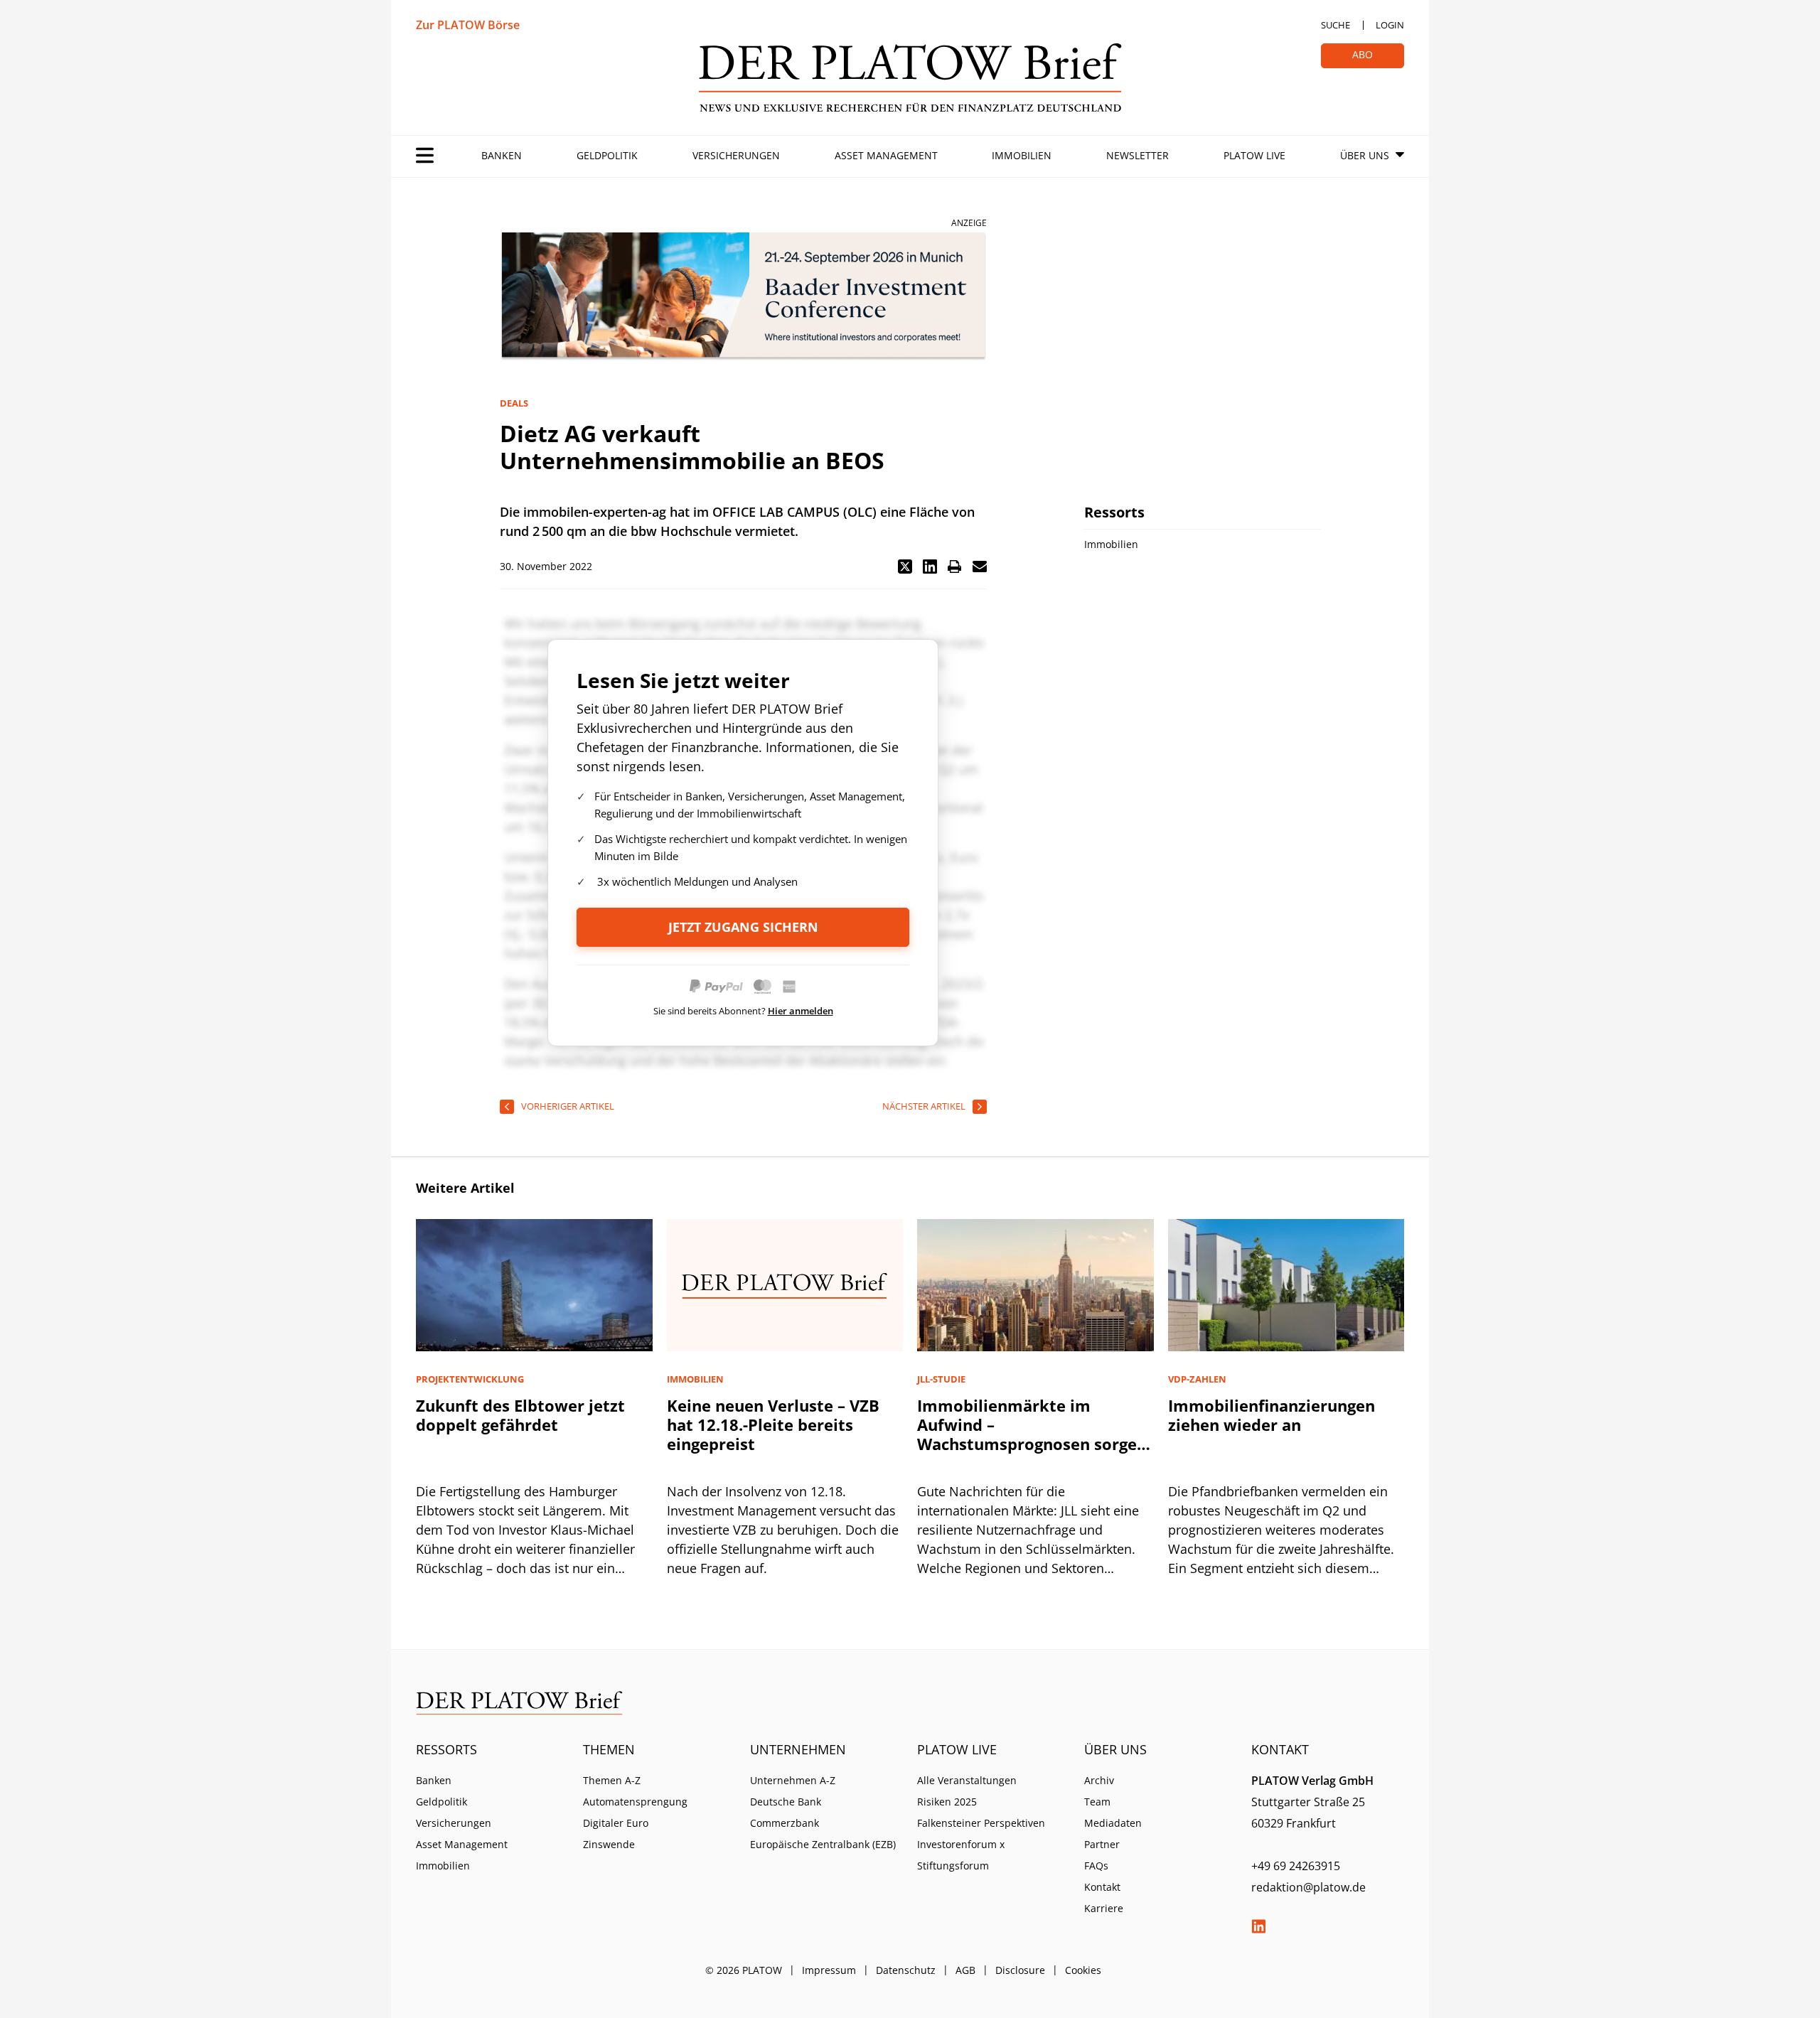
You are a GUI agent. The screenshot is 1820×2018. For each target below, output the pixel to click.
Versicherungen (736, 155)
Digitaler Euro (616, 1823)
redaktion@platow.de (1308, 1887)
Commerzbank (785, 1823)
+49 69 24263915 (1296, 1866)
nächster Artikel (924, 1106)
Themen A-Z (612, 1780)
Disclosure (1020, 1970)
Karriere (1104, 1908)
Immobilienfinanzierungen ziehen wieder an (1272, 1415)
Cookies (1083, 1970)
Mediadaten (1113, 1823)
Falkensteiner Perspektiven (981, 1823)
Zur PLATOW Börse (468, 25)
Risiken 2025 (947, 1802)
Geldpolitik (607, 155)
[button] (905, 567)
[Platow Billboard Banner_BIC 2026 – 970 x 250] (743, 297)
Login (1390, 25)
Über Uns (1365, 155)
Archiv (1099, 1780)
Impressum (829, 1970)
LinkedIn (1258, 1926)
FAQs (1096, 1866)
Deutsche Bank (786, 1802)
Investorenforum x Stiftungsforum (961, 1855)
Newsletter (1137, 155)
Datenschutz (906, 1970)
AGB (965, 1970)
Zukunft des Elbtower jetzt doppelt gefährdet (520, 1415)
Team (1097, 1802)
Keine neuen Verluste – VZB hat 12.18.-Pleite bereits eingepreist (773, 1424)
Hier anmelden (801, 1011)
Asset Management (886, 155)
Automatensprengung (635, 1802)
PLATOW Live (1254, 155)
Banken (502, 155)
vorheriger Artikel (568, 1106)
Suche (1335, 25)
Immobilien (1022, 155)
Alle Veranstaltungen (967, 1780)
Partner (1102, 1844)
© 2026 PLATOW (744, 1970)
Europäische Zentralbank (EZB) (823, 1844)
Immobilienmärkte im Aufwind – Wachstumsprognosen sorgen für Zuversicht (1032, 1434)
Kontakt (1102, 1887)
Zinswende (609, 1844)
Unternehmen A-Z (793, 1780)
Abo (1363, 54)
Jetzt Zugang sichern (743, 927)
